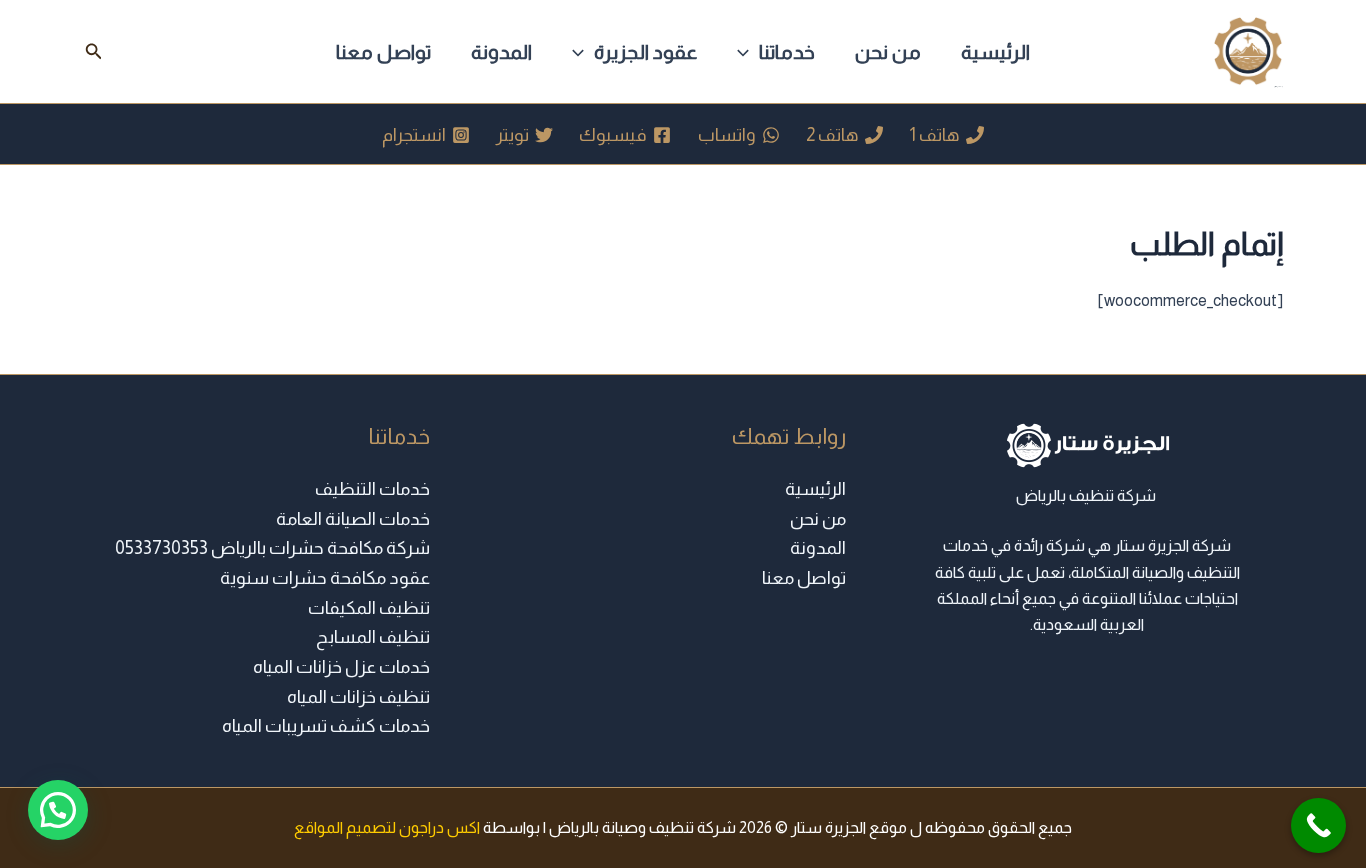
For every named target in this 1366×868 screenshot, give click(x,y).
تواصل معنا (383, 52)
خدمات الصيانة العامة (353, 519)
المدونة (501, 52)
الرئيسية (995, 52)
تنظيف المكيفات (369, 608)
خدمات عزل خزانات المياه (341, 667)
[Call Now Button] (1318, 825)
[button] (748, 52)
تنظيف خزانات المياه (358, 697)
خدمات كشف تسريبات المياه (326, 726)
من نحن (888, 52)
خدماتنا (787, 52)
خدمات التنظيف (372, 489)
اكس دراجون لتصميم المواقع (387, 827)
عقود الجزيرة (645, 52)
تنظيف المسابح (373, 637)
